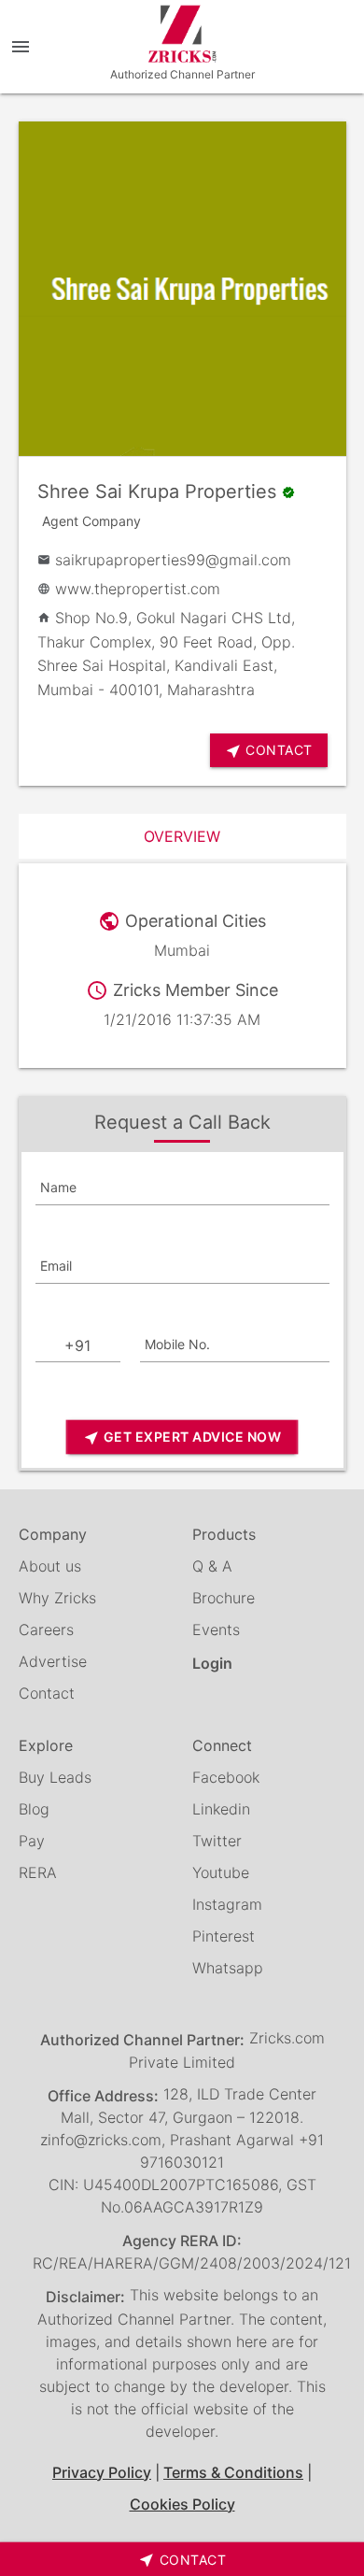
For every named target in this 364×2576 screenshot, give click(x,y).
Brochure (224, 1598)
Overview (182, 836)
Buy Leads (55, 1777)
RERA (38, 1872)
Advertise (53, 1661)
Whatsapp (228, 1968)
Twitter (217, 1841)
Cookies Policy (182, 2504)
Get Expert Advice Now (182, 1437)
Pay (32, 1841)
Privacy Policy (102, 2472)
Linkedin (221, 1809)
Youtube (221, 1872)
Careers (46, 1630)
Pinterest (224, 1936)
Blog (34, 1809)
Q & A (212, 1566)
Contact (47, 1693)
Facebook (226, 1777)
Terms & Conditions (233, 2472)
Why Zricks (57, 1598)
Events (216, 1630)
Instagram (227, 1904)
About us (50, 1566)
